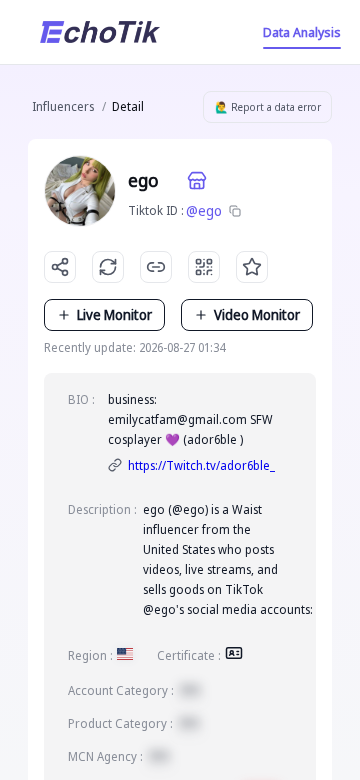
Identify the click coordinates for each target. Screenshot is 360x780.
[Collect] (252, 267)
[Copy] (235, 211)
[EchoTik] (100, 32)
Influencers (63, 106)
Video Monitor (257, 314)
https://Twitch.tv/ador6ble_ (201, 465)
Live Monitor (114, 314)
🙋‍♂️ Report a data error (268, 107)
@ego (204, 210)
